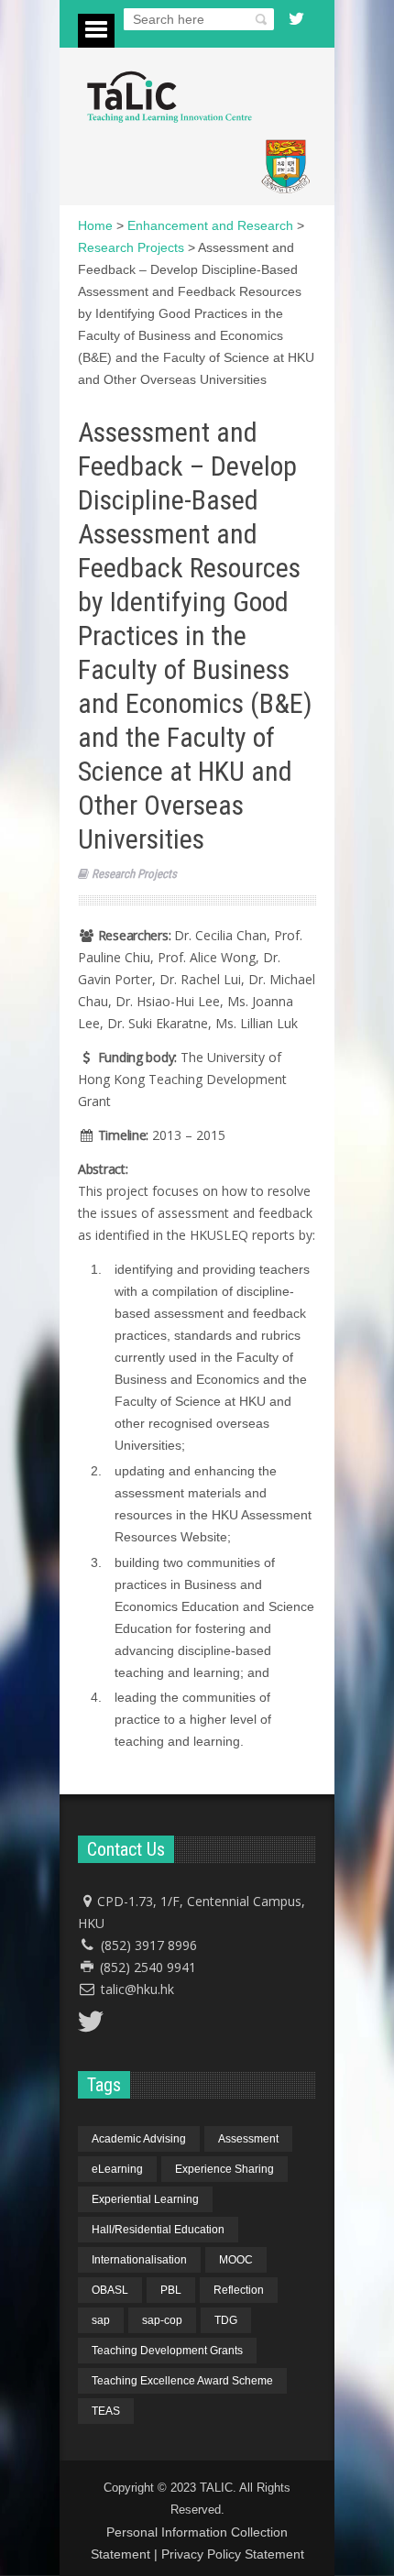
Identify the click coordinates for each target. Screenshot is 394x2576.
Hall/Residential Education (158, 2230)
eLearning (117, 2169)
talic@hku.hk (137, 1989)
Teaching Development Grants (167, 2351)
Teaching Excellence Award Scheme (182, 2381)
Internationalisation (139, 2260)
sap (101, 2320)
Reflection (239, 2290)
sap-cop (162, 2320)
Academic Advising (139, 2139)
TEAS (106, 2411)
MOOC (236, 2260)
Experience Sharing (224, 2169)
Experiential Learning (145, 2199)
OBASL (110, 2290)
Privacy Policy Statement (233, 2554)
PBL (171, 2290)
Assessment (248, 2139)
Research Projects (134, 874)
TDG (226, 2320)
